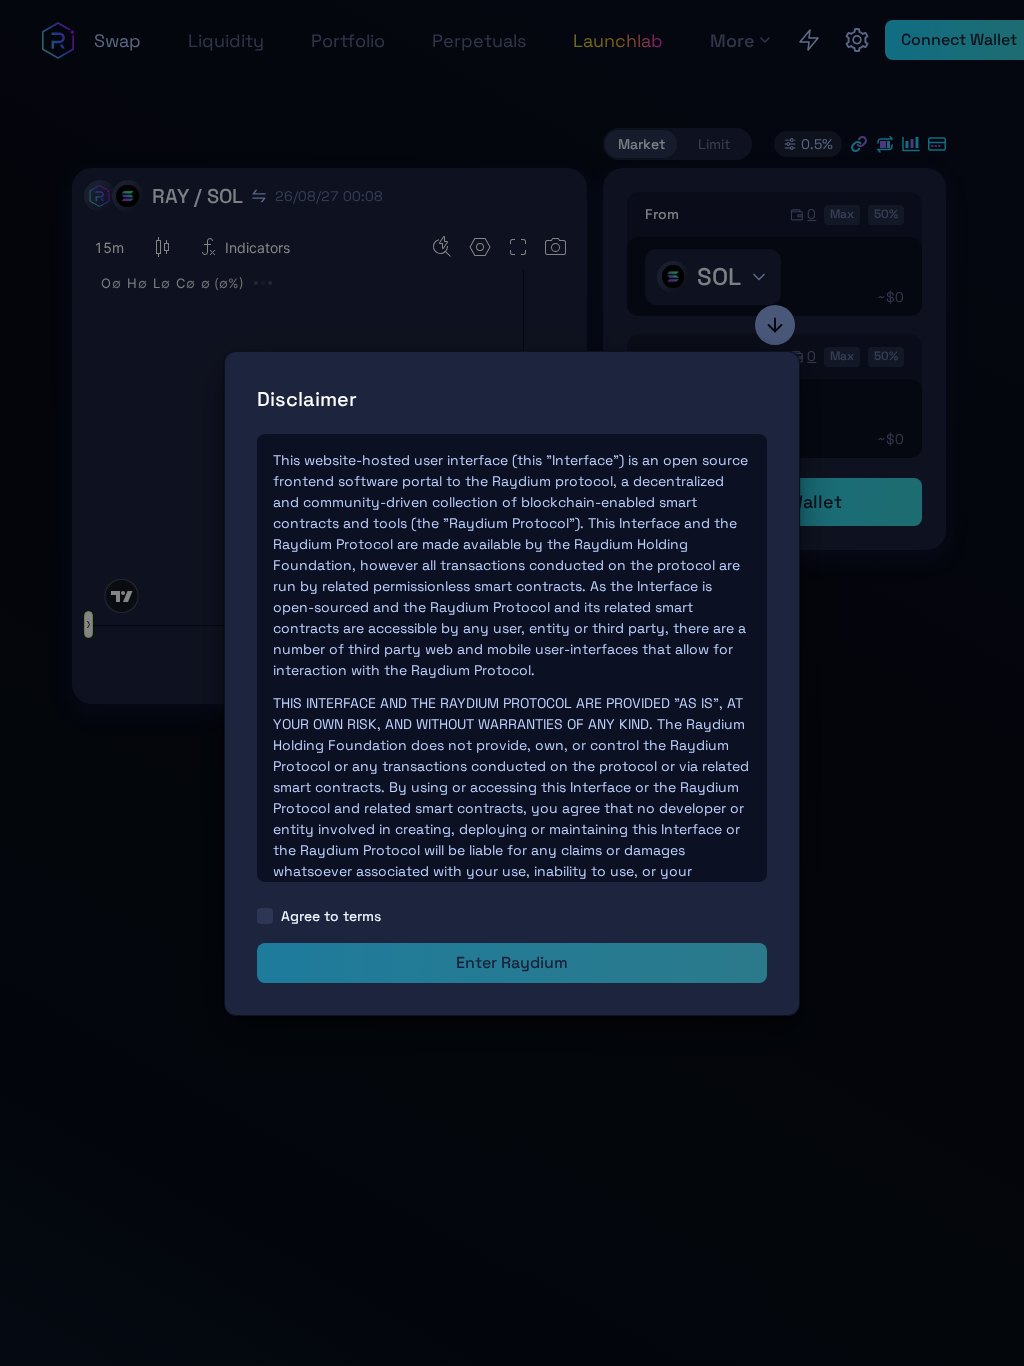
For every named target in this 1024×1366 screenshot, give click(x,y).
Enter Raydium (512, 962)
